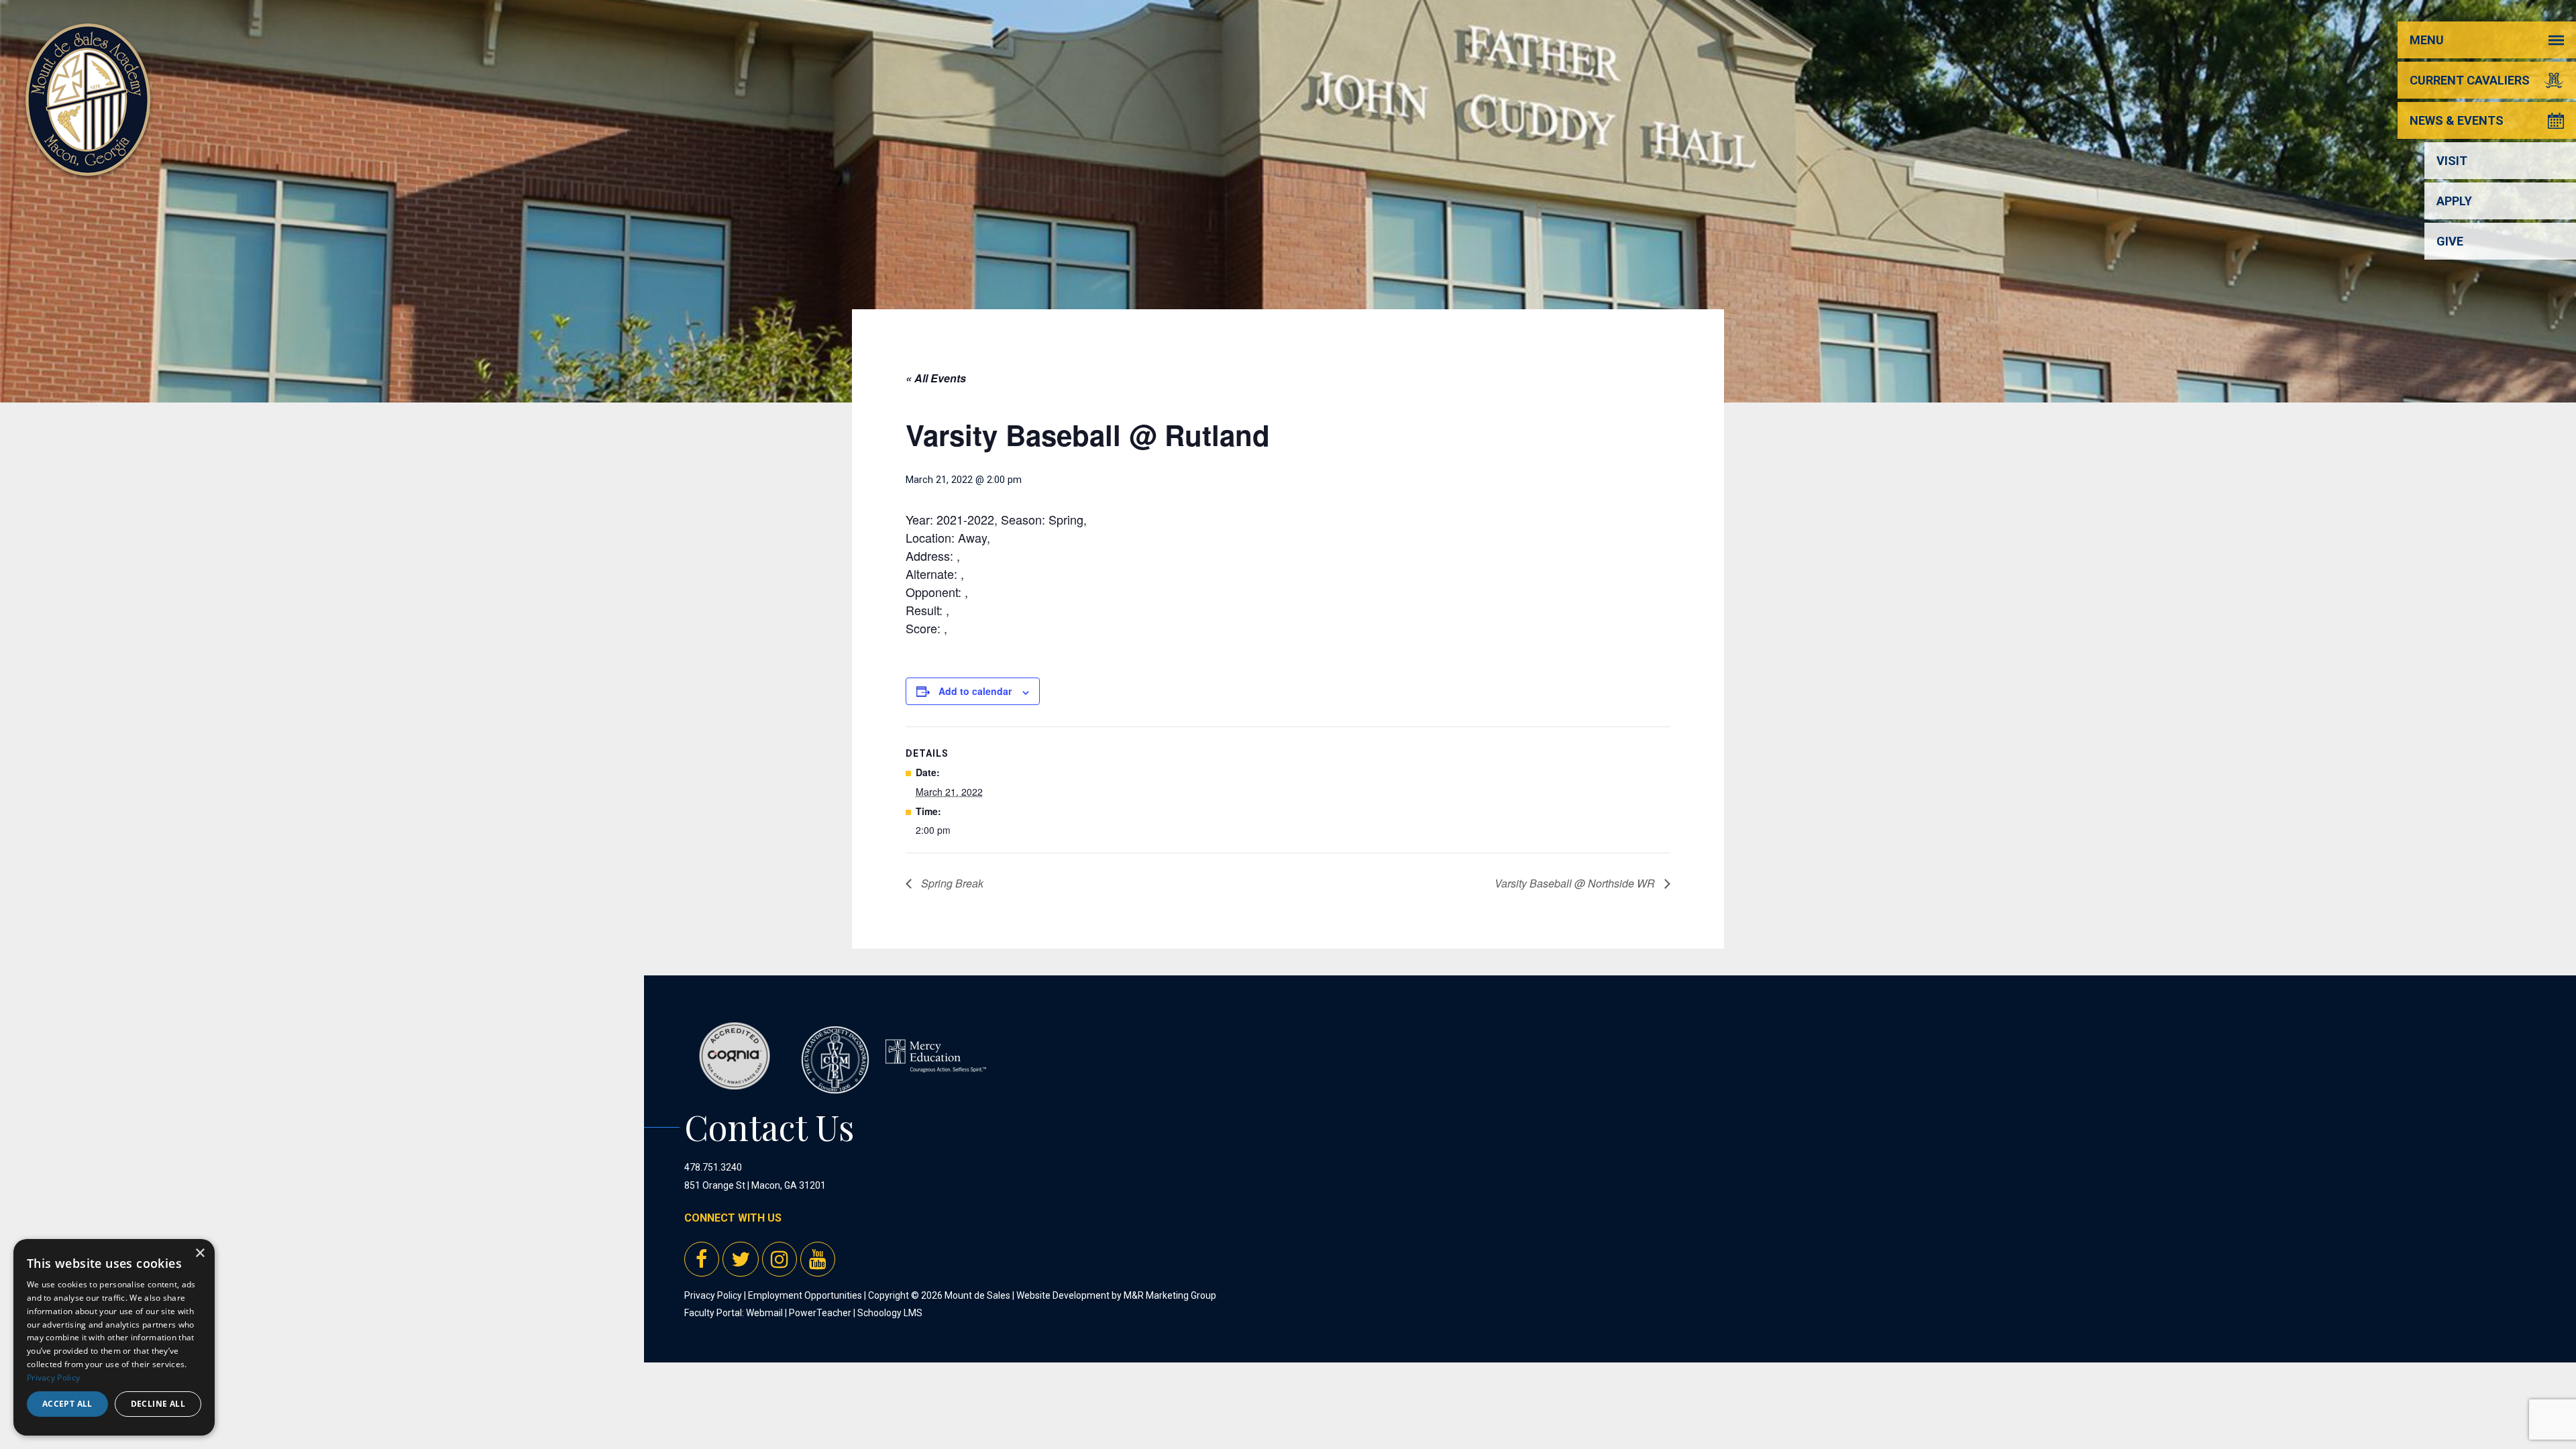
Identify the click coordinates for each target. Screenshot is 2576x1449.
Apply (2454, 201)
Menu (2427, 40)
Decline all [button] (158, 1404)
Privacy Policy (713, 1295)
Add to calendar (975, 691)
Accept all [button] (67, 1404)
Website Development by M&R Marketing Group (1116, 1295)
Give (2450, 241)
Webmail (764, 1313)
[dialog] (114, 1337)
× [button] (200, 1253)
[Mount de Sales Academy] (88, 161)
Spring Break (951, 883)
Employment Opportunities (805, 1295)
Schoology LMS (890, 1313)
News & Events (2457, 120)
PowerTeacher (820, 1313)
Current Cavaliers (2470, 80)
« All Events (936, 378)
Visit (2452, 161)
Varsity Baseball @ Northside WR (1576, 883)
